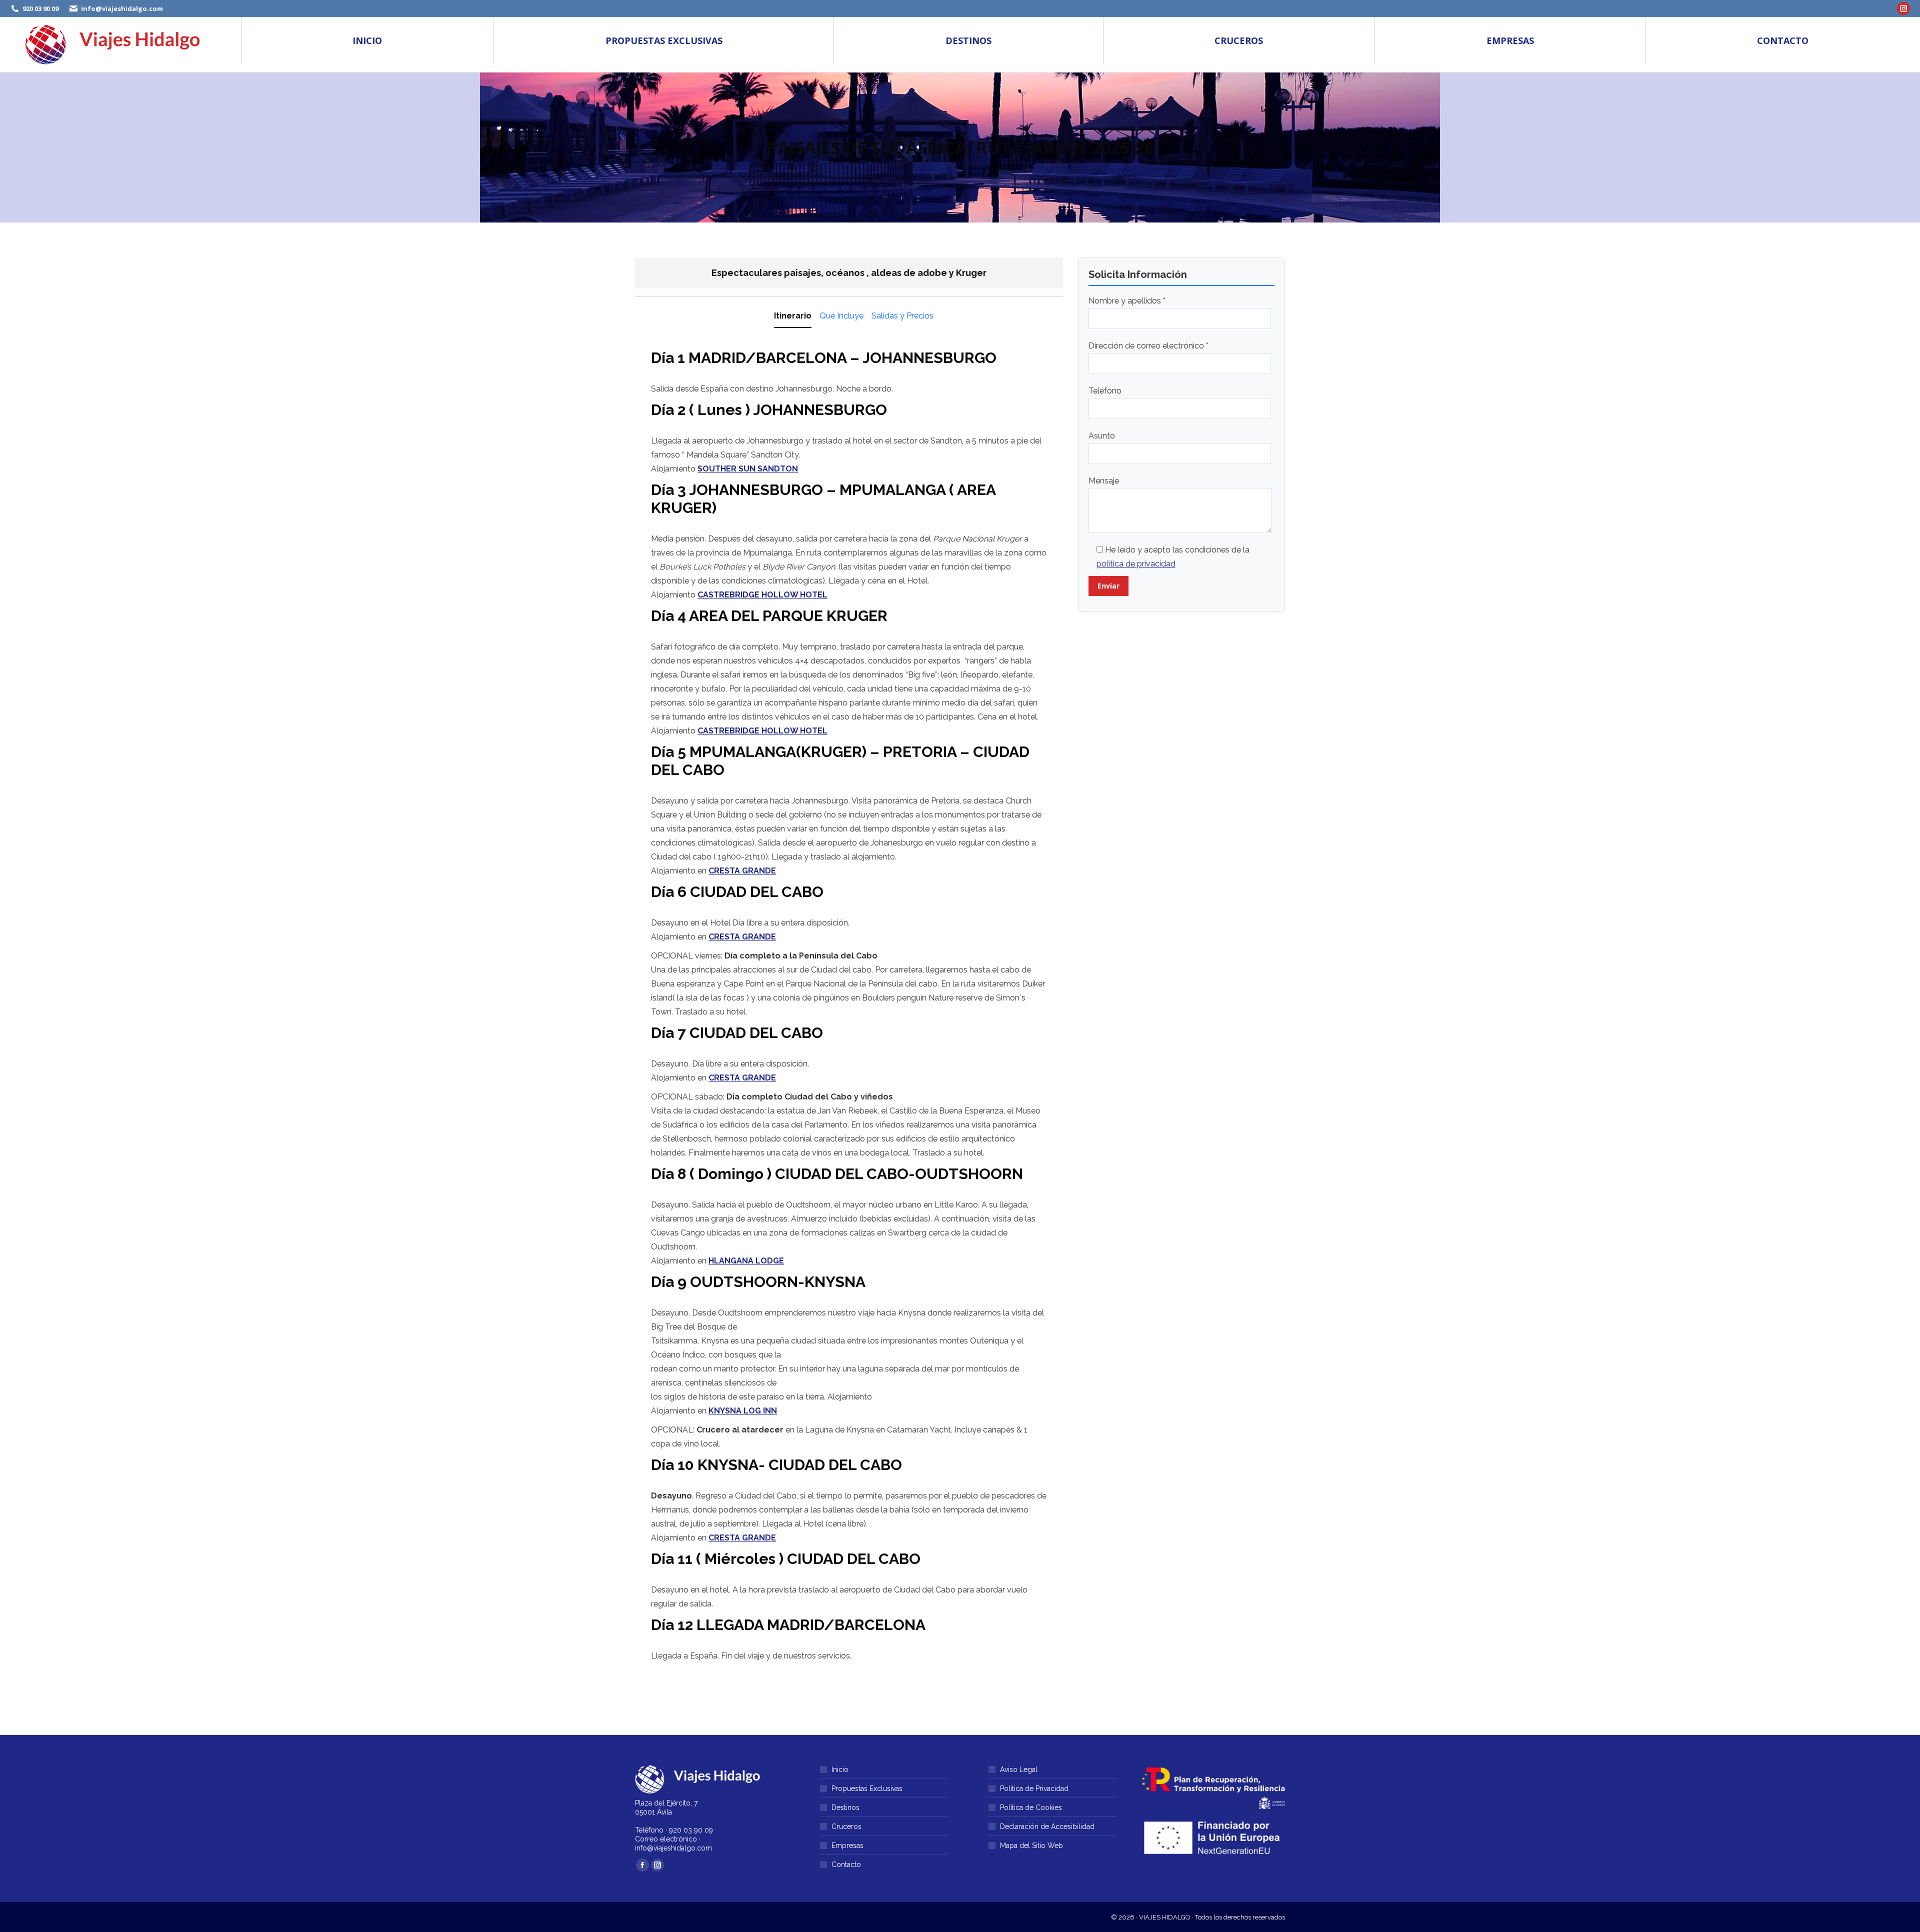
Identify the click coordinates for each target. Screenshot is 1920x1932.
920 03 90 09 (40, 8)
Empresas (847, 1845)
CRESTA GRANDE (742, 871)
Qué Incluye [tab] (841, 316)
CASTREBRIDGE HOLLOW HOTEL (762, 595)
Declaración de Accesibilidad (1047, 1826)
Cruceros (846, 1826)
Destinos (845, 1807)
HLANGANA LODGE (746, 1261)
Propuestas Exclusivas (867, 1788)
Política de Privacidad (1034, 1788)
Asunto (1102, 436)
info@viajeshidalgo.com (122, 8)
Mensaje (1104, 481)
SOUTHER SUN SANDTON (748, 469)
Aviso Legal (1019, 1769)
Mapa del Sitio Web (1031, 1845)
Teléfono (1105, 391)
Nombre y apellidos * (1127, 301)
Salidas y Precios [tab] (902, 316)
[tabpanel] (849, 1008)
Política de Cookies (1031, 1807)
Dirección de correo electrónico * (1148, 346)
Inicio (840, 1769)
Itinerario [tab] (793, 316)
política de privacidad (1136, 564)
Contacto (846, 1864)
